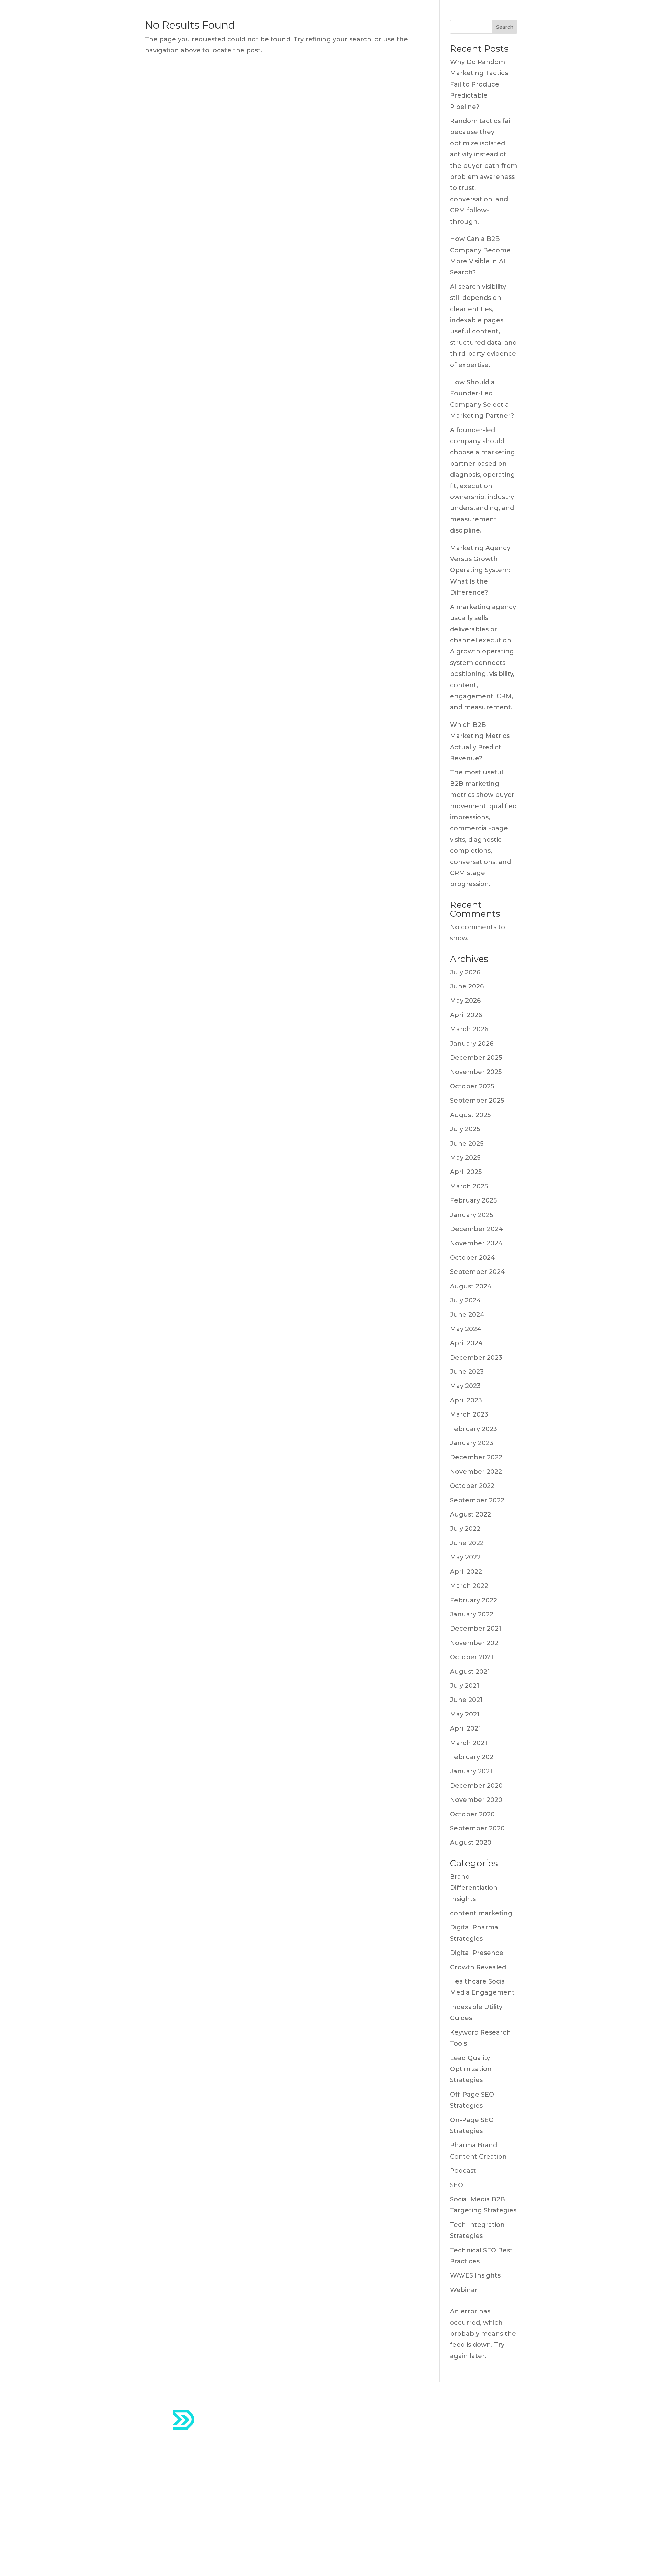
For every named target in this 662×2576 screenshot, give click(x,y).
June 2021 (466, 1700)
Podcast (463, 2171)
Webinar (464, 2290)
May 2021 (465, 1714)
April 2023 (466, 1400)
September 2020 (477, 1828)
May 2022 (465, 1557)
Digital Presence (477, 1953)
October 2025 (472, 1086)
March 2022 (469, 1586)
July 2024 (465, 1300)
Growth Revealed (478, 1967)
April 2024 (466, 1343)
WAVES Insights (475, 2275)
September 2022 (477, 1500)
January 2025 (472, 1215)
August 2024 (471, 1286)
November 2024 (476, 1243)
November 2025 (476, 1072)
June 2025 (467, 1144)
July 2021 (465, 1686)
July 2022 (465, 1529)
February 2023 (474, 1429)
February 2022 (474, 1600)
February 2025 (473, 1200)
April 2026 (466, 1015)
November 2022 (476, 1472)
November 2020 (476, 1800)
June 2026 (467, 986)
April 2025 (466, 1172)
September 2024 (478, 1272)
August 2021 (470, 1672)
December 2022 (476, 1457)
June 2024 (467, 1315)
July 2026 (465, 972)
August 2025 (470, 1115)
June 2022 (467, 1543)
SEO (457, 2185)
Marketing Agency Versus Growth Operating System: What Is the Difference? (480, 570)
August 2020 (471, 1843)
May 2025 (465, 1158)
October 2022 (472, 1486)
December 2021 (476, 1629)
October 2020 (472, 1814)
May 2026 (465, 1001)
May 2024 (466, 1329)
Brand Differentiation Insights (474, 1888)
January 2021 (471, 1771)
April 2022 (466, 1572)
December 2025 (476, 1058)
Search (505, 27)
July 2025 (465, 1129)
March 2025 (469, 1186)
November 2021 (475, 1643)
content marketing (481, 1913)
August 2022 (470, 1514)
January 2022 (472, 1614)
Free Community (369, 2487)
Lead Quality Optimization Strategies (471, 2069)
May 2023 (465, 1386)
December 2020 (476, 1786)
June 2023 (467, 1372)
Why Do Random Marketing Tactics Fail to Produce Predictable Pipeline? (479, 84)
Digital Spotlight (368, 2470)
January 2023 (472, 1443)
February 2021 (473, 1757)
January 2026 (472, 1044)
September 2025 (477, 1101)
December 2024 (477, 1229)
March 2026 (469, 1029)
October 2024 (473, 1258)
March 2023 (469, 1414)
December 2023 (476, 1358)
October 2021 (472, 1657)
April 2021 (465, 1728)
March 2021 (469, 1743)
